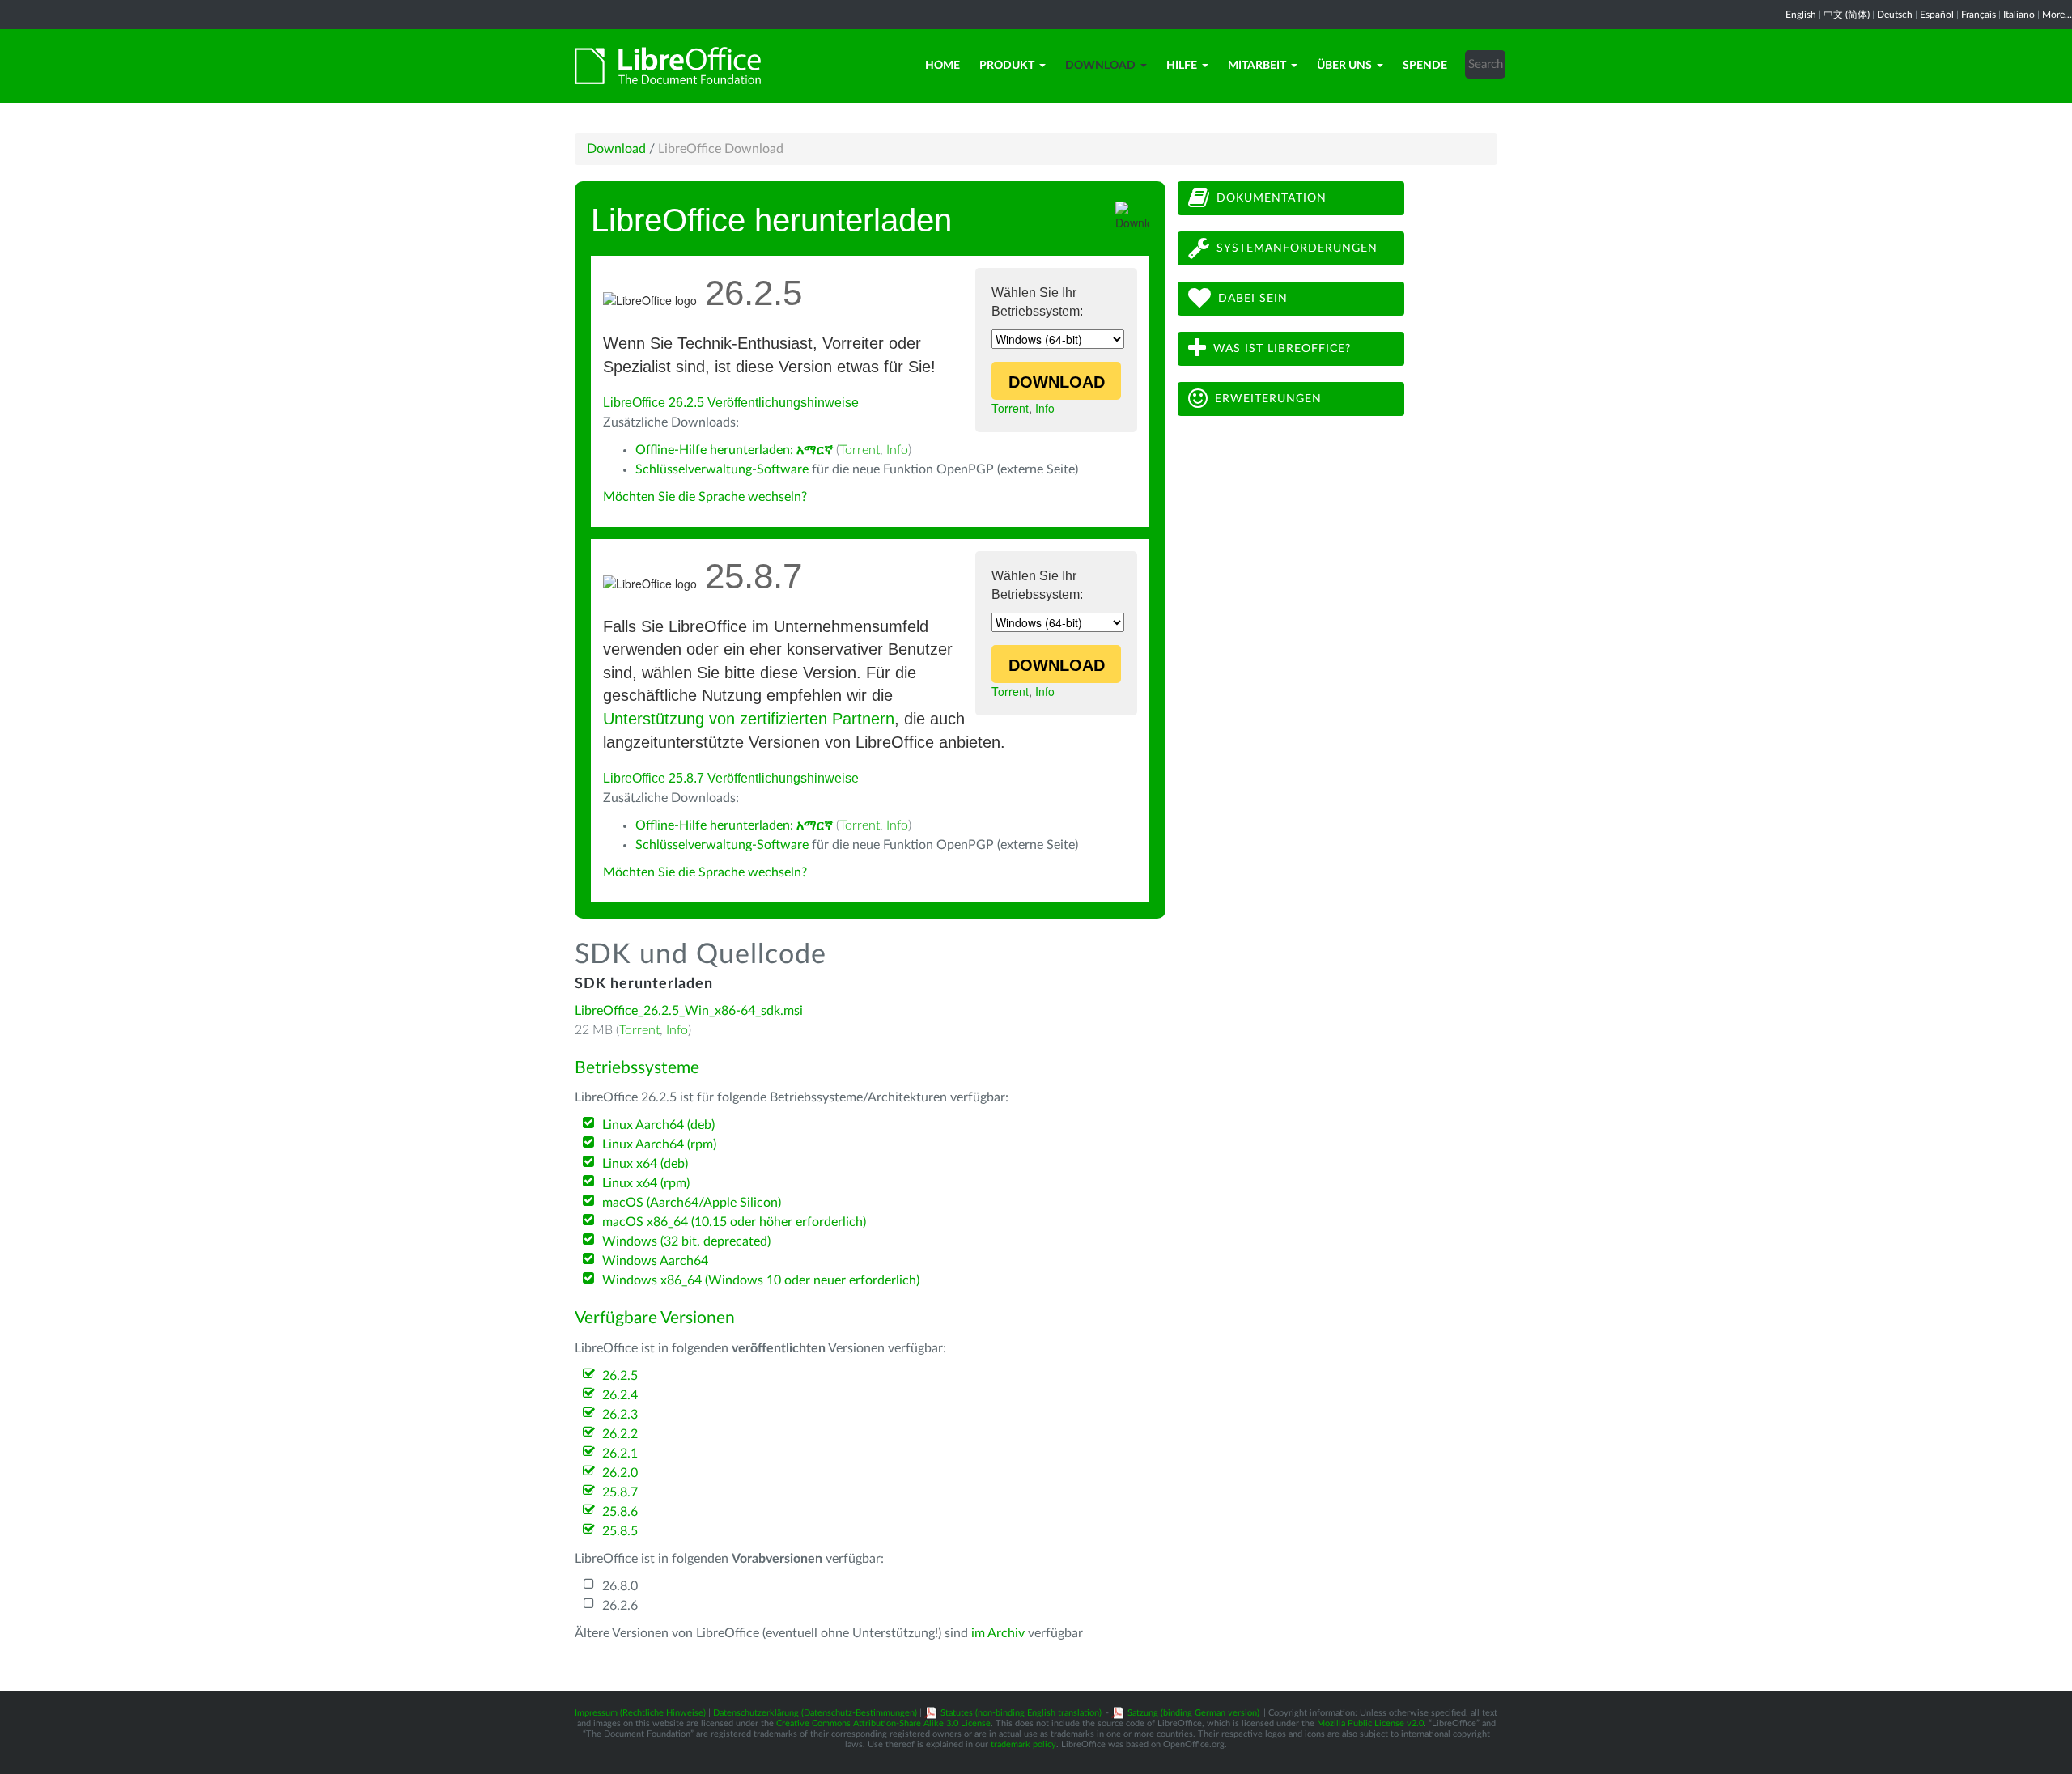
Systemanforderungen (1297, 248)
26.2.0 (620, 1473)
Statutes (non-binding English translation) (1021, 1713)
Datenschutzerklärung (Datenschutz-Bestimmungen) (815, 1713)
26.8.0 (620, 1586)
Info (1045, 408)
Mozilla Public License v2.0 (1370, 1723)
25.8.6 (620, 1512)
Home (943, 66)
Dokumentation (1272, 198)
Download (1100, 66)
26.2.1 (620, 1454)
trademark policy (1023, 1744)
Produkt (1007, 66)
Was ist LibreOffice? (1282, 349)
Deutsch (1895, 15)
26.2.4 (620, 1395)
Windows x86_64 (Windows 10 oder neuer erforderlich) (761, 1280)
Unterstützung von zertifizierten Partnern (749, 719)
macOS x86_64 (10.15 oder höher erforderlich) (734, 1222)
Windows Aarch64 (655, 1261)
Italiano (2019, 15)
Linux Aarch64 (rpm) (659, 1144)
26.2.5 (620, 1376)
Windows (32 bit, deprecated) (686, 1241)
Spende (1425, 66)
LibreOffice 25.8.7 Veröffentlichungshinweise (731, 778)
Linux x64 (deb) (645, 1164)
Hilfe (1182, 66)
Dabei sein (1253, 299)
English (1801, 15)
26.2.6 (620, 1606)
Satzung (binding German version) (1193, 1713)
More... (2057, 15)
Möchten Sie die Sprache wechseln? (705, 497)
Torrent (1010, 408)
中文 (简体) (1847, 15)
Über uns (1344, 66)
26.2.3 (620, 1415)
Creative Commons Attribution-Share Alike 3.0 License (883, 1723)
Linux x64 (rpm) (646, 1183)
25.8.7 (620, 1492)
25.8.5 (620, 1531)
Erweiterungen (1268, 399)
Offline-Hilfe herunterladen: (734, 450)
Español (1937, 15)
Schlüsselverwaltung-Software (722, 469)
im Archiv (998, 1633)
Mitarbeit (1257, 66)
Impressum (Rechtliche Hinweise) (640, 1713)
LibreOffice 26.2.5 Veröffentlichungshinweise (731, 403)
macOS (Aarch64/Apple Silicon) (692, 1203)
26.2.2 (620, 1434)
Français (1979, 15)
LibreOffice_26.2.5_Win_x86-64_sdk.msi (689, 1011)
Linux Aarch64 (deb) (658, 1125)
